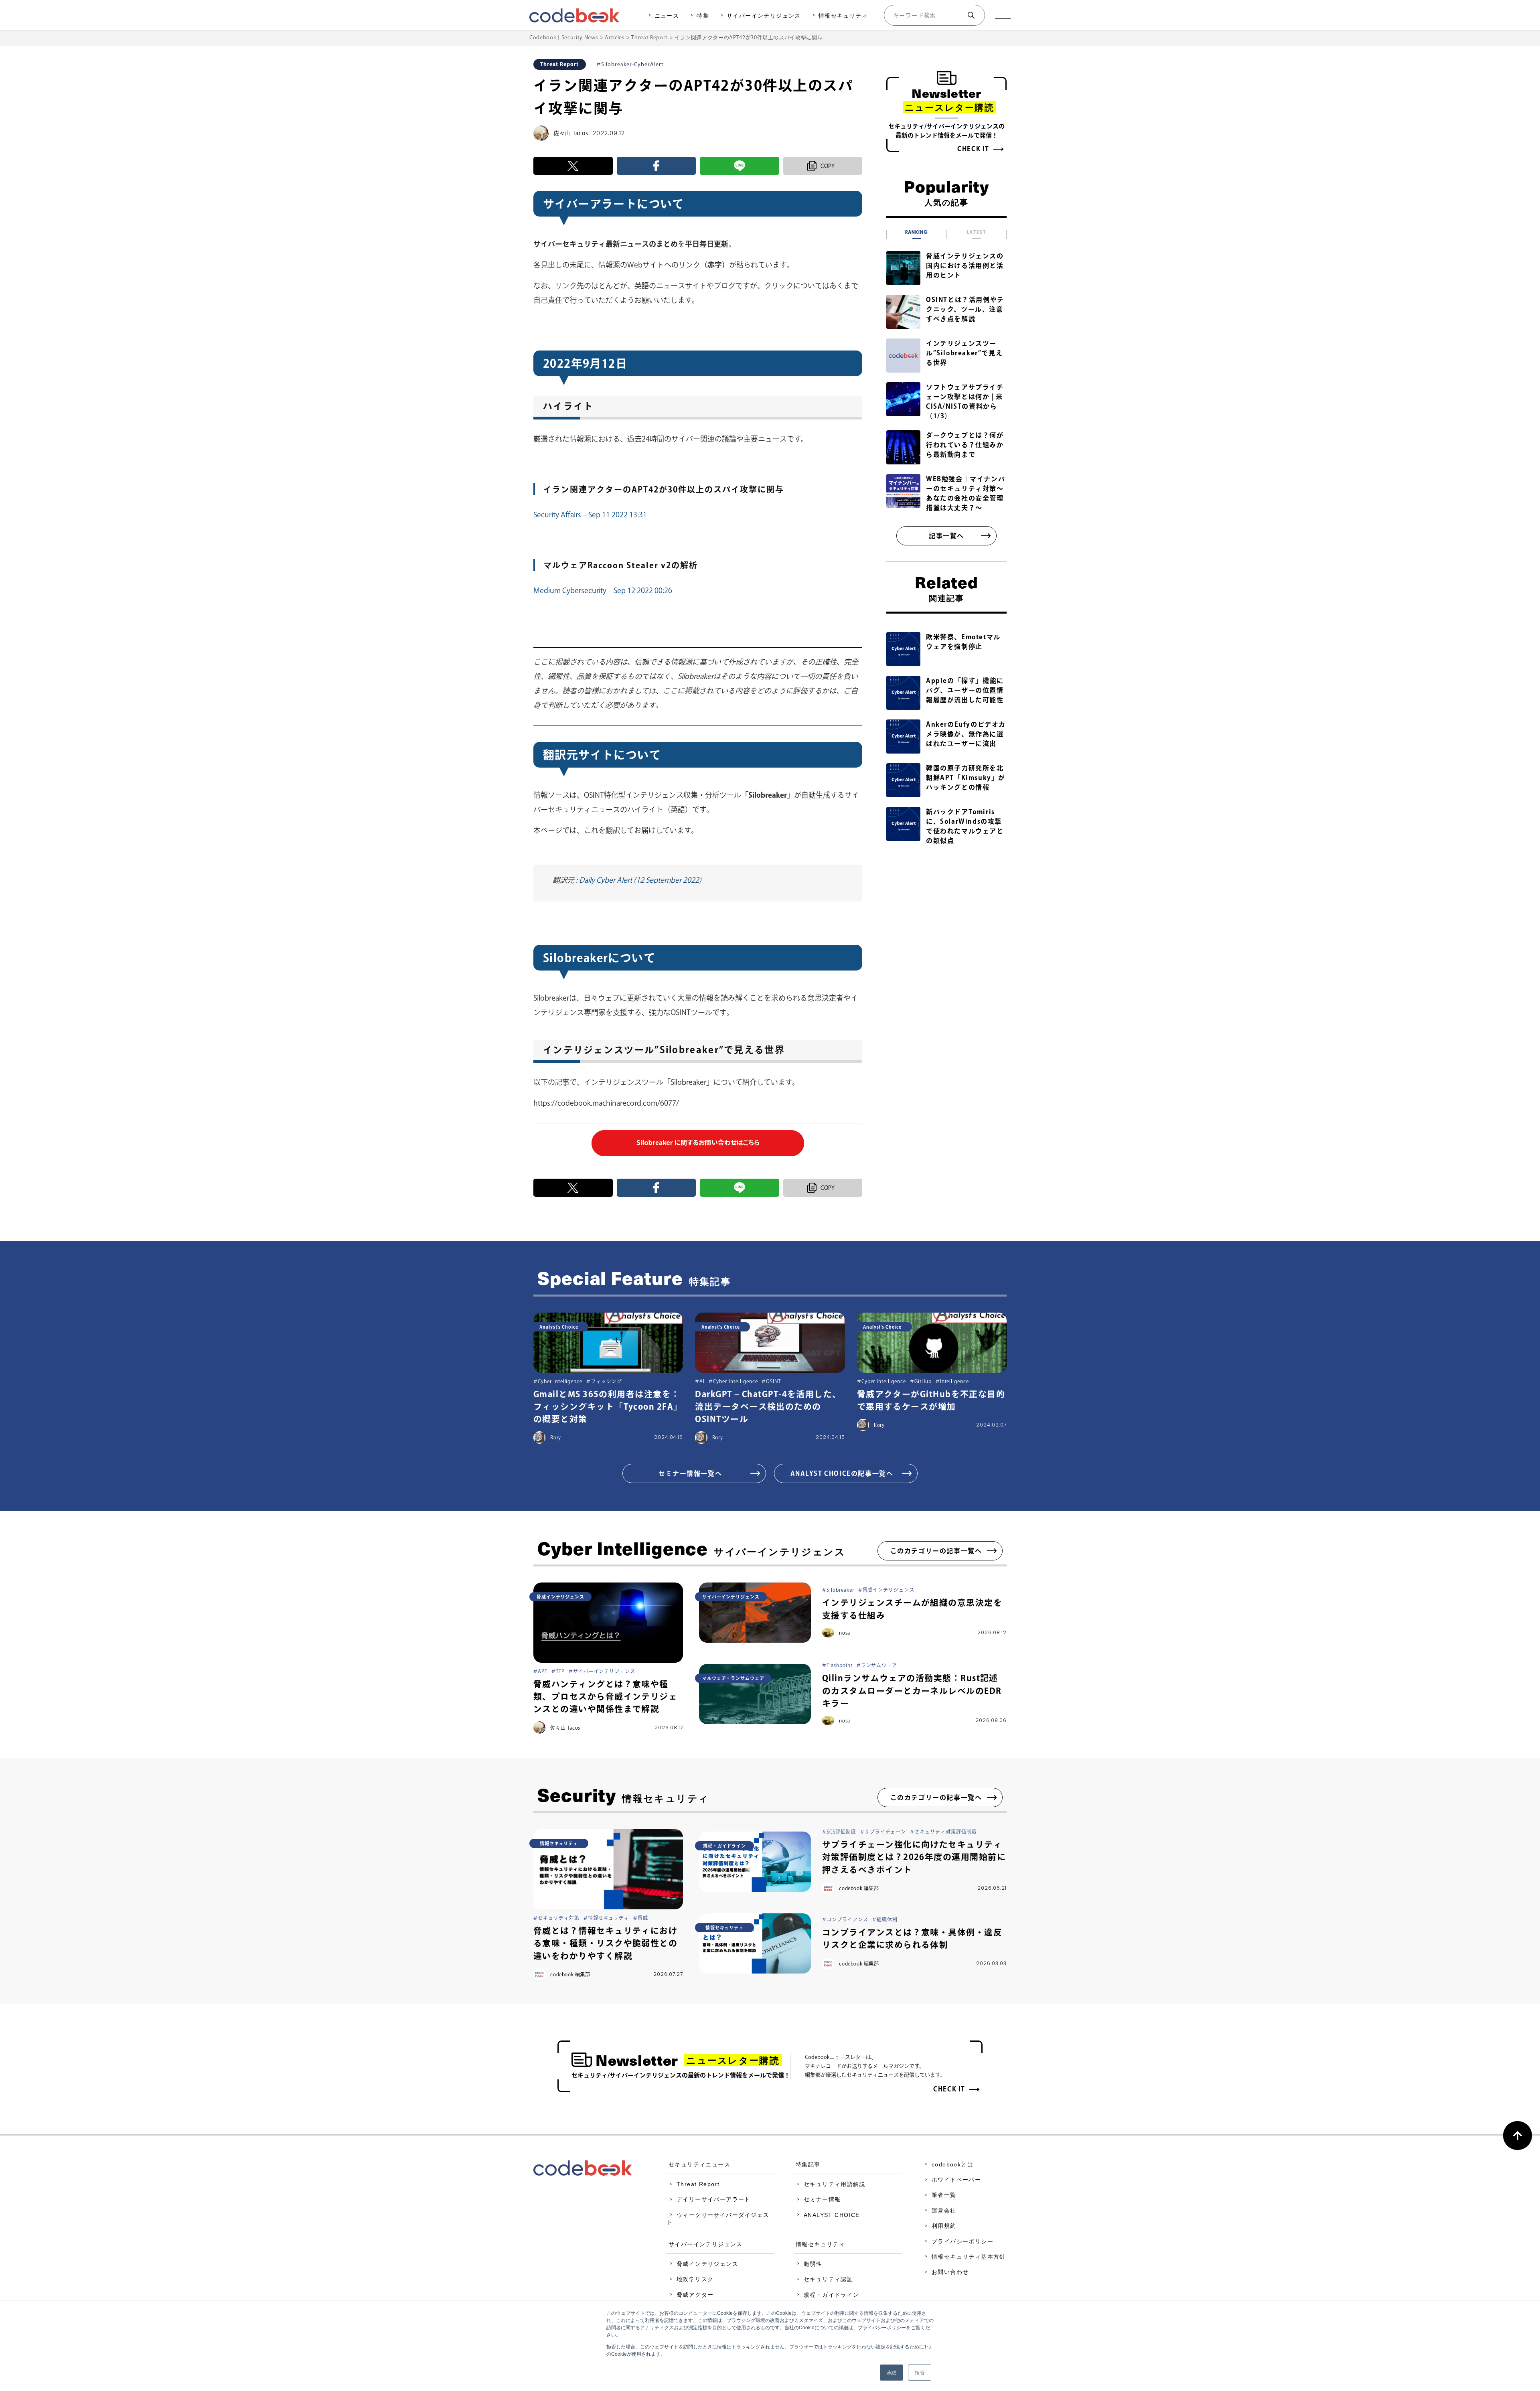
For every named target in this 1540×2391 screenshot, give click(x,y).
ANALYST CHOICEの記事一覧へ (842, 1473)
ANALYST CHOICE (832, 2215)
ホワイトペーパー (956, 2180)
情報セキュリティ (843, 16)
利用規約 (944, 2226)
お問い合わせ (950, 2272)
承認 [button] (892, 2372)
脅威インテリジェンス (707, 2264)
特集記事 (808, 2164)
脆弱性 (813, 2264)
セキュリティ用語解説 (835, 2184)
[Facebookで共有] (657, 166)
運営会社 (944, 2211)
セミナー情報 (822, 2199)
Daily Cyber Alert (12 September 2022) (639, 880)
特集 (703, 16)
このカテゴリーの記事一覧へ (936, 1551)
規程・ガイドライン (832, 2295)
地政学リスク (695, 2279)
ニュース (667, 16)
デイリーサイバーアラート (714, 2199)
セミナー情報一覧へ (690, 1473)
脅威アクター (695, 2295)
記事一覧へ (946, 536)
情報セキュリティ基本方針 (969, 2257)
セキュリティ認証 (828, 2279)
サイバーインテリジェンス (764, 16)
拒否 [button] (920, 2372)
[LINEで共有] (740, 166)
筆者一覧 (944, 2195)
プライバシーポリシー (962, 2241)
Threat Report (698, 2184)
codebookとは (952, 2164)
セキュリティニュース (699, 2164)
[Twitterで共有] (573, 166)
